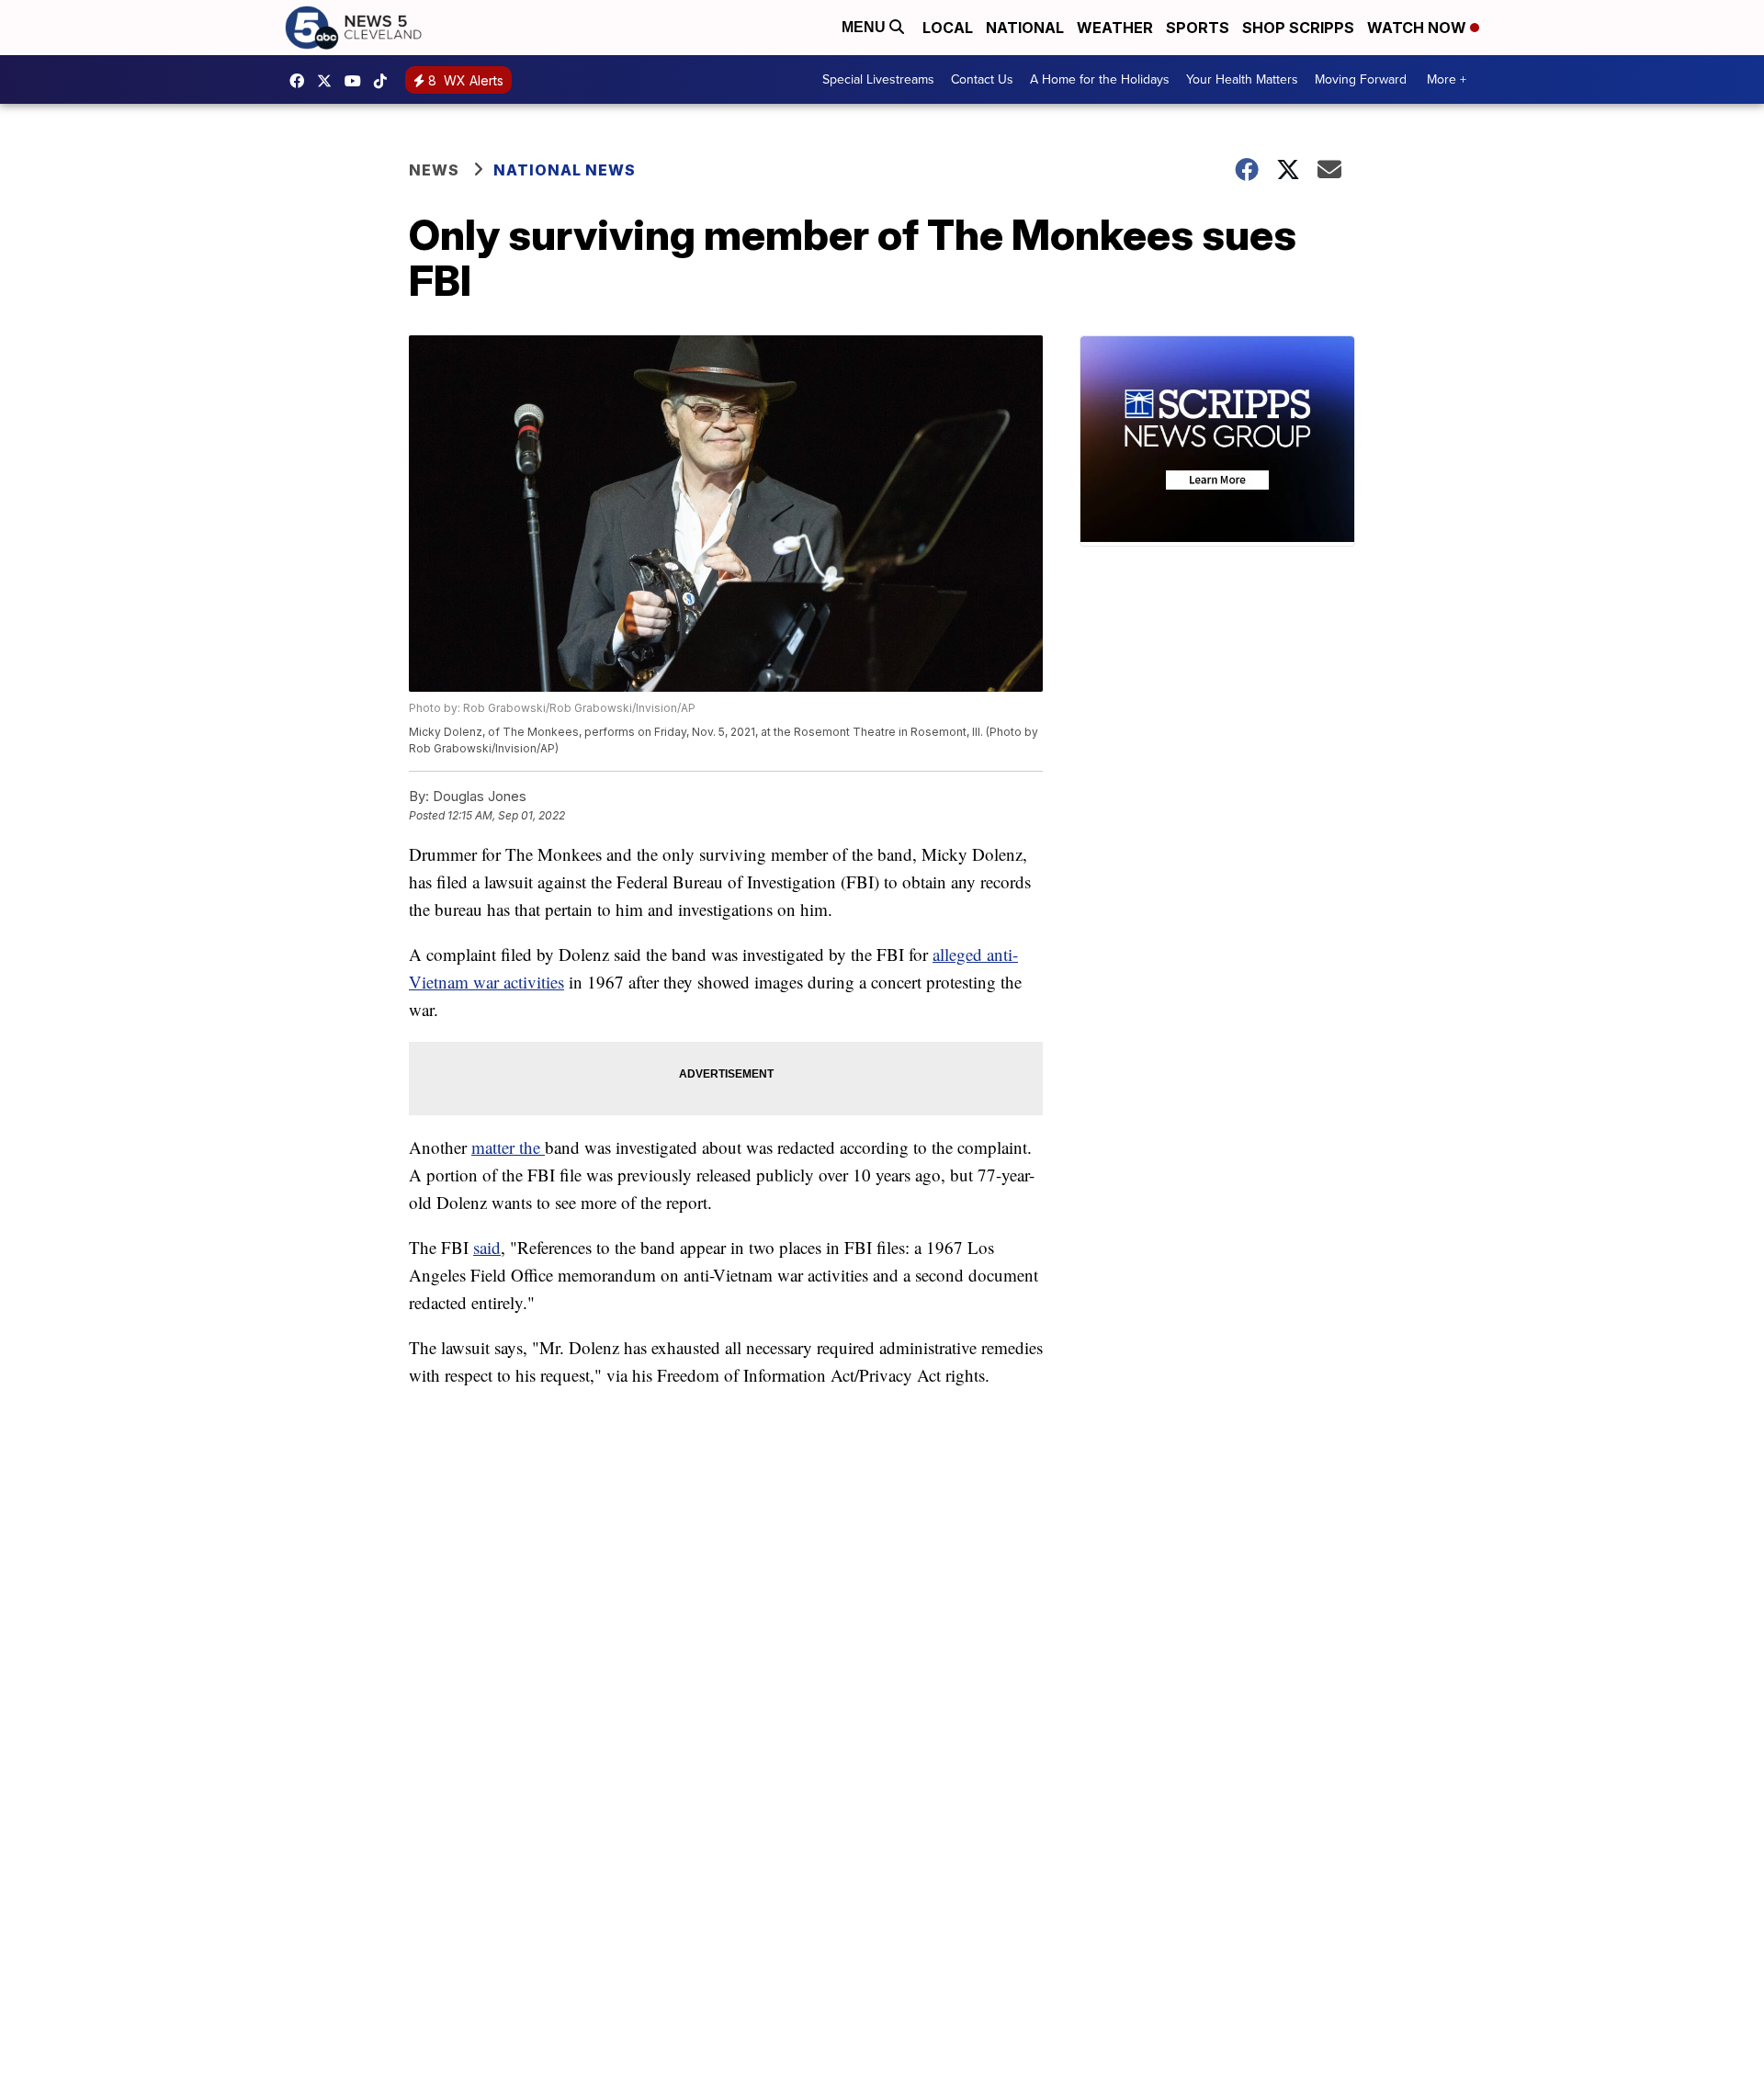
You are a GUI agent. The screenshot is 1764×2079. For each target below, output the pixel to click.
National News (565, 170)
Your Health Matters (1242, 79)
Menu (865, 27)
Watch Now (1419, 28)
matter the (508, 1147)
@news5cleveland (385, 81)
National (1025, 28)
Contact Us (982, 79)
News (434, 170)
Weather (1115, 28)
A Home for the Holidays (1100, 79)
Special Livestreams (878, 79)
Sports (1198, 28)
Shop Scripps (1298, 28)
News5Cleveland (301, 81)
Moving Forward (1361, 79)
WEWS (329, 81)
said (487, 1247)
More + (1447, 79)
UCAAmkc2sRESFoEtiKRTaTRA (357, 81)
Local (948, 28)
